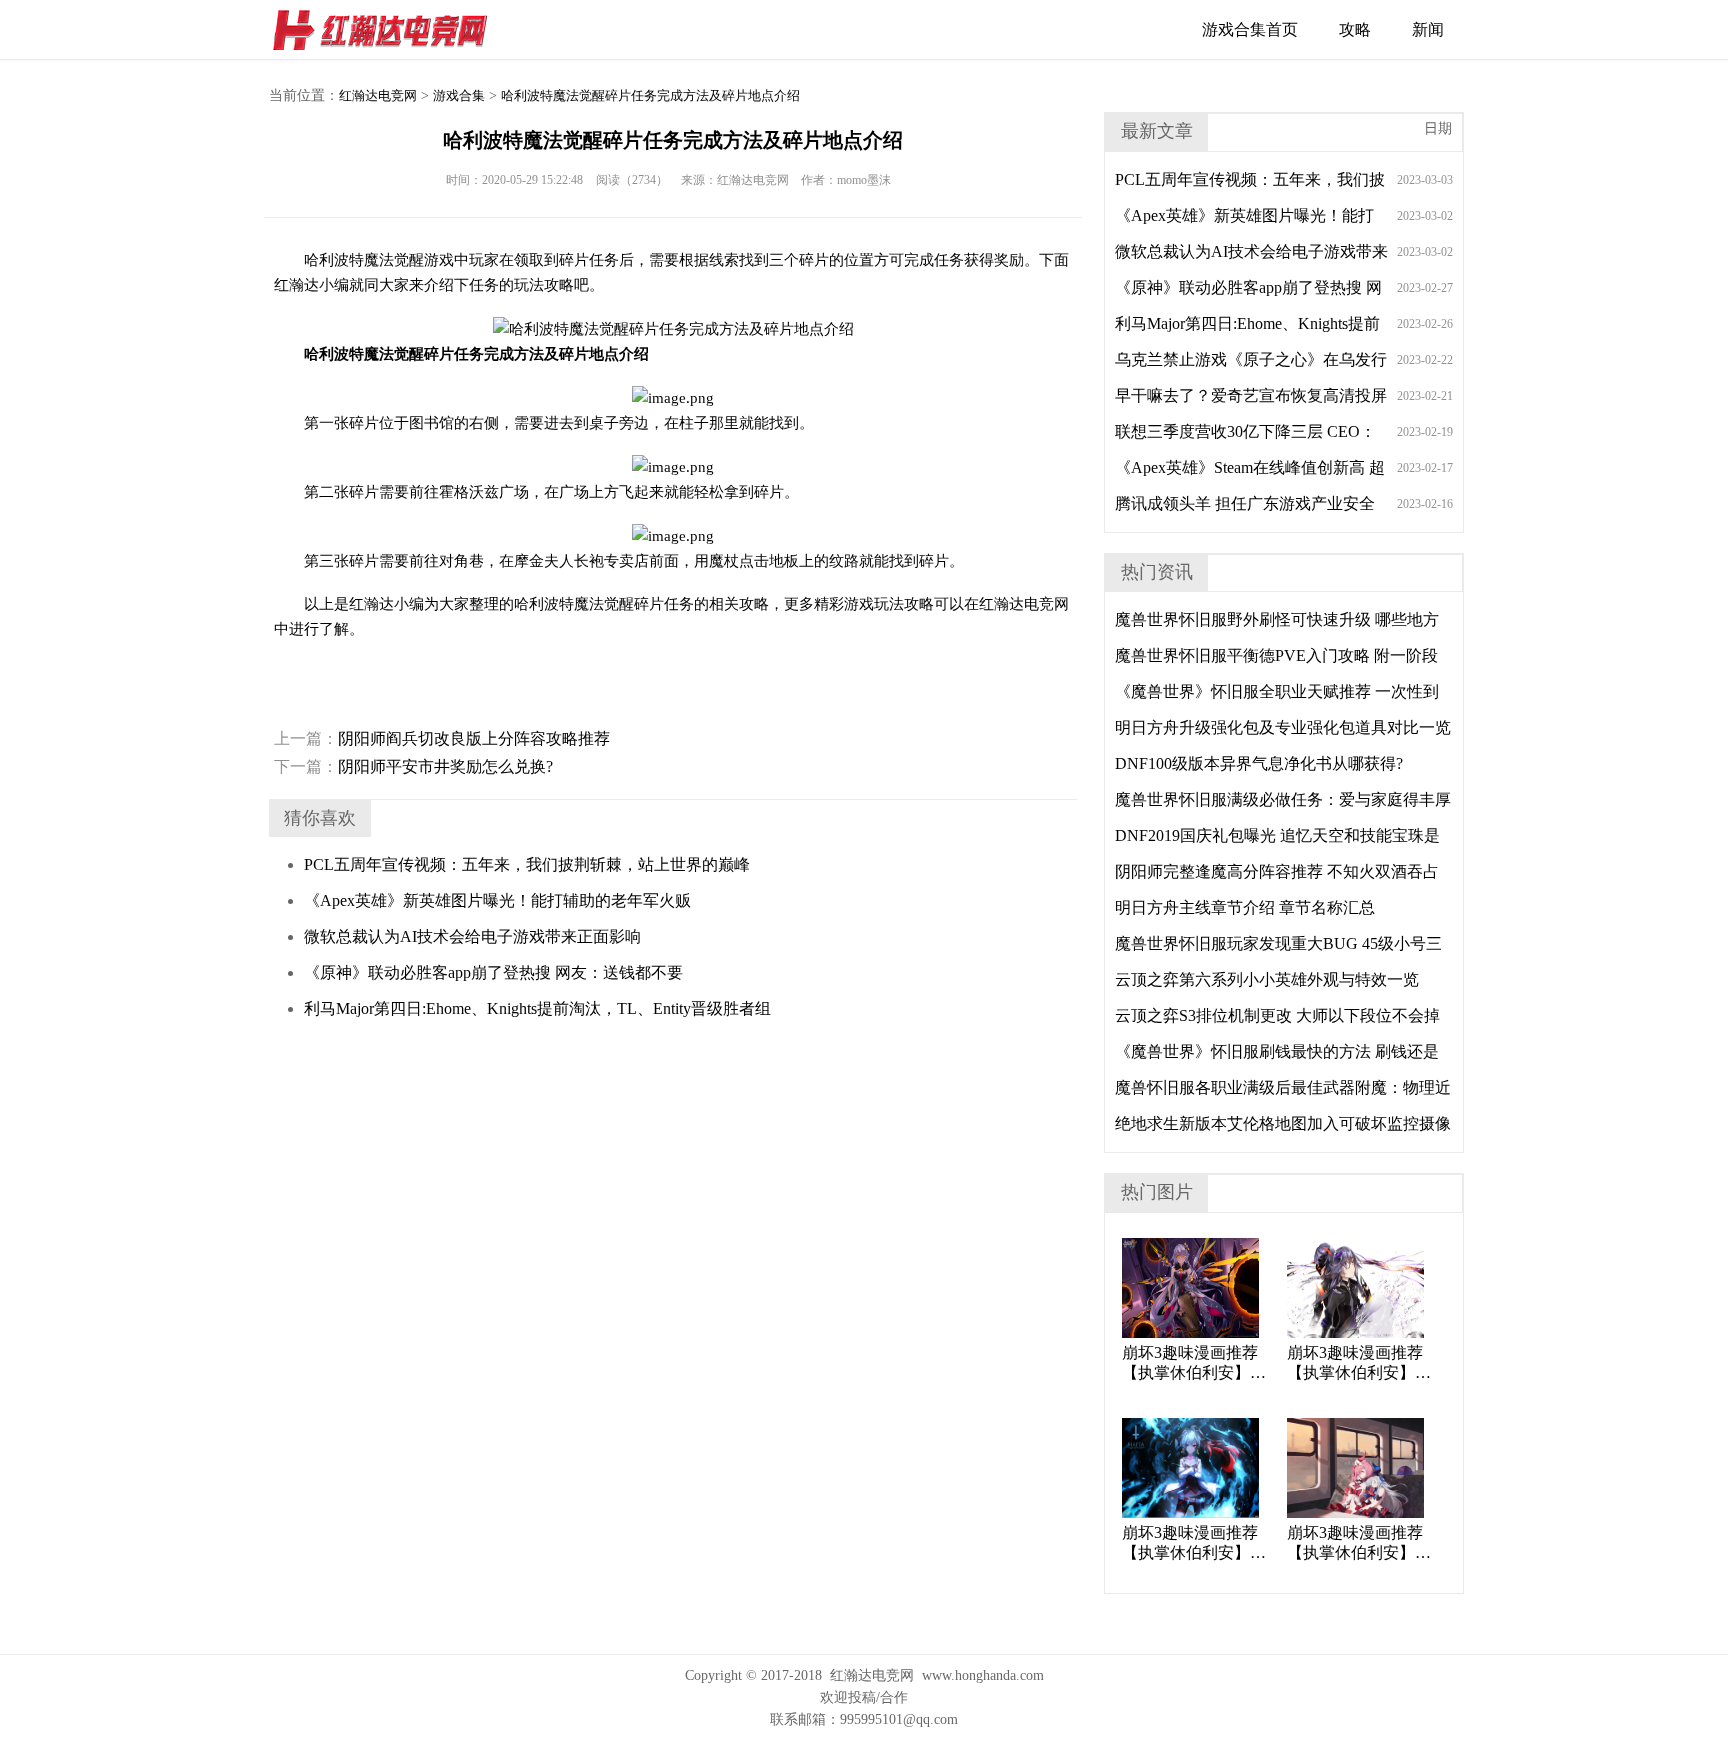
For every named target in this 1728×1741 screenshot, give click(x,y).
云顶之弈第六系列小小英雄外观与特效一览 (1267, 979)
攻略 (1355, 29)
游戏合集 (459, 95)
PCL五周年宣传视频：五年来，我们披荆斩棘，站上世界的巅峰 (527, 864)
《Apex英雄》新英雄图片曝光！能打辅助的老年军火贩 (497, 900)
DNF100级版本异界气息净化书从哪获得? (1259, 763)
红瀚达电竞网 (389, 30)
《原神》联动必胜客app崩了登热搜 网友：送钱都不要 (493, 972)
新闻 (1428, 29)
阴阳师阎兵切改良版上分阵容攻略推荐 (442, 738)
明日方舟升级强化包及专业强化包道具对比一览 (1283, 727)
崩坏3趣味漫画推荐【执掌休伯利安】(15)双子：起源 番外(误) (1193, 1543)
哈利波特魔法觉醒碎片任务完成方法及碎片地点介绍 (650, 95)
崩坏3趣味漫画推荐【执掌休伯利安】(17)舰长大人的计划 (1191, 1363)
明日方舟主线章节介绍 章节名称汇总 (1245, 907)
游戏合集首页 (1250, 29)
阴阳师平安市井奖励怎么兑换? (413, 766)
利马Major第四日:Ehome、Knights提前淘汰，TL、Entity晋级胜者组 (537, 1008)
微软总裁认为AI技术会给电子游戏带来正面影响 (472, 936)
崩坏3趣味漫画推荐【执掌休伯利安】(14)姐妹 (1355, 1543)
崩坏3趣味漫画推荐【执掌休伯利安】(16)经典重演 (1355, 1363)
